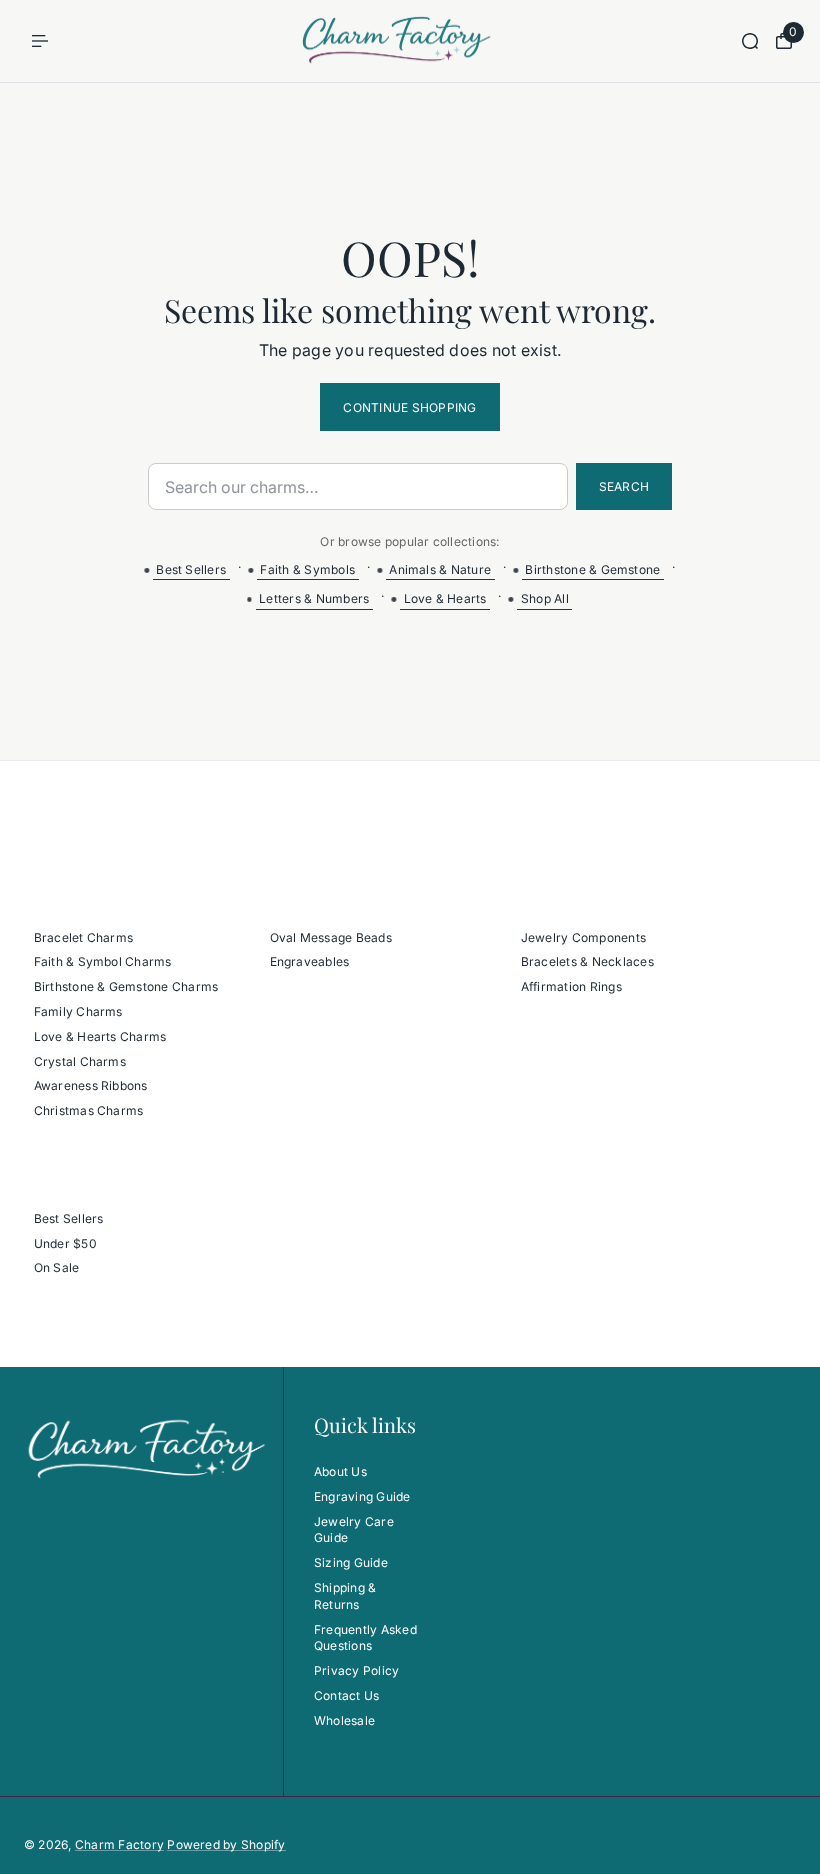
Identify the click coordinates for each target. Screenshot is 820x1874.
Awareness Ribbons (91, 1085)
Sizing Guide (351, 1562)
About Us (340, 1471)
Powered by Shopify (226, 1844)
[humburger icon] (40, 41)
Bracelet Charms (84, 937)
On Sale (57, 1267)
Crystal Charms (80, 1061)
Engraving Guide (362, 1496)
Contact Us (346, 1695)
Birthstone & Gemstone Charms (126, 986)
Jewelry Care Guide (354, 1530)
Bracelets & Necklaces (587, 961)
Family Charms (78, 1011)
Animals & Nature (440, 569)
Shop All (545, 598)
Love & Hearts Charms (100, 1036)
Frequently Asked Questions (365, 1638)
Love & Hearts (445, 598)
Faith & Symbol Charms (103, 961)
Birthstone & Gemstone (592, 569)
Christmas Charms (89, 1110)
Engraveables (310, 961)
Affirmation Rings (571, 986)
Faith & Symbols (307, 569)
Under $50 (65, 1243)
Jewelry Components (583, 937)
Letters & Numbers (314, 598)
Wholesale (344, 1720)
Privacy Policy (356, 1670)
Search (624, 486)
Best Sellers (191, 569)
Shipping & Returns (345, 1596)
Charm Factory (119, 1844)
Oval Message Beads (331, 937)
